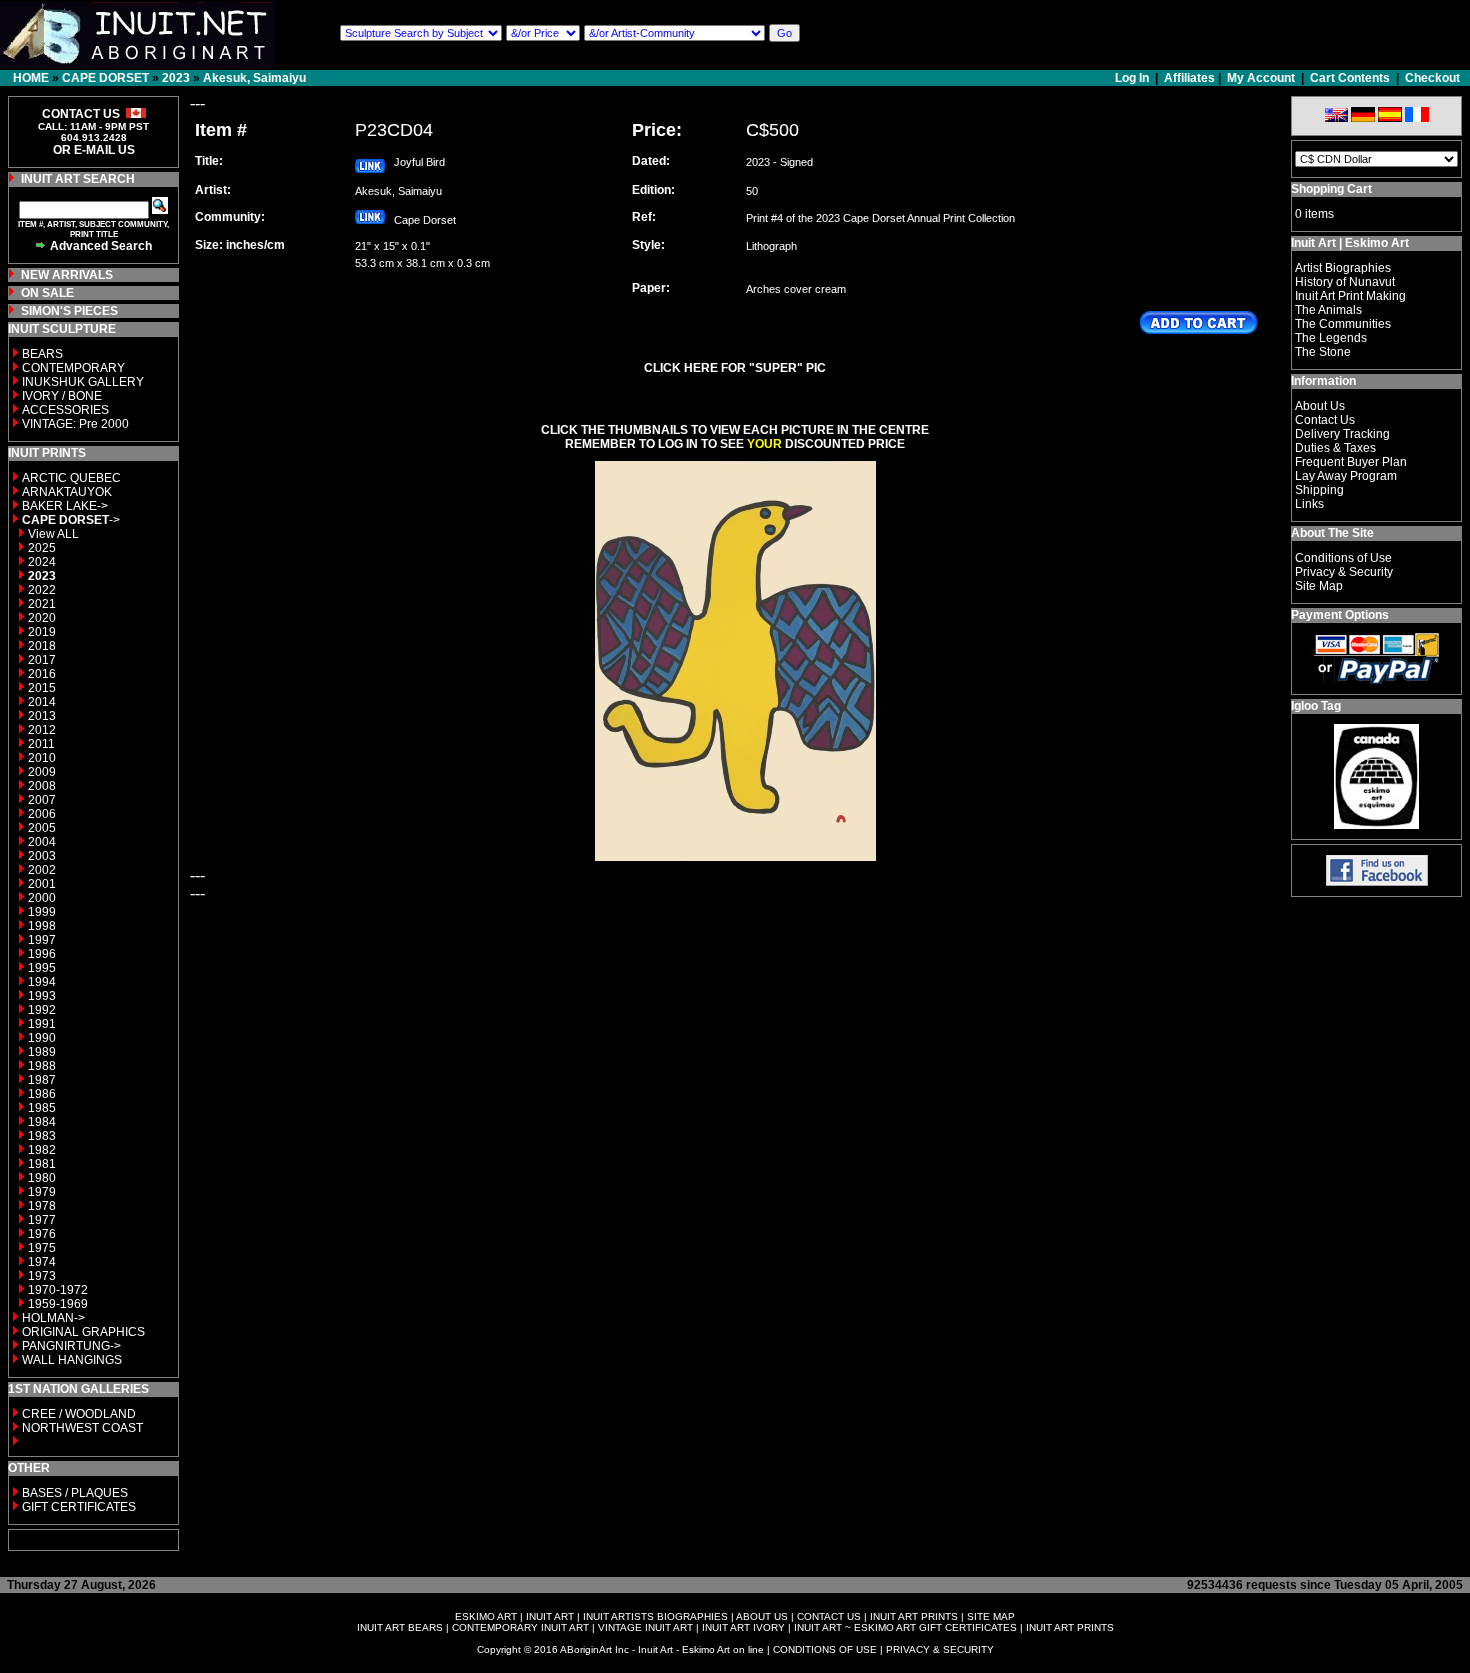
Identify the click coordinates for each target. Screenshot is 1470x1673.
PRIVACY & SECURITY (940, 1649)
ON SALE (47, 293)
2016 (42, 674)
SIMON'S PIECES (69, 311)
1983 (42, 1136)
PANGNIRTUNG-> (71, 1346)
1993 (42, 996)
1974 (42, 1262)
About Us (1320, 406)
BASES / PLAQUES (75, 1493)
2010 (42, 758)
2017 (42, 660)
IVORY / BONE (62, 396)
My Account (1261, 78)
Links (1309, 504)
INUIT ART (550, 1616)
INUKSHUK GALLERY (83, 382)
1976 (42, 1234)
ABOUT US (762, 1616)
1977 (42, 1220)
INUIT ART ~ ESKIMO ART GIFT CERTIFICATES (905, 1627)
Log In (1133, 78)
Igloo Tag (1316, 706)
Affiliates (1189, 78)
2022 (42, 590)
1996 (42, 954)
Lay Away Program (1346, 476)
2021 (42, 604)
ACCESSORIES (65, 410)
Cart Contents (1350, 78)
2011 (41, 744)
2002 (42, 870)
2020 (42, 618)
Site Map (1319, 586)
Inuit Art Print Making (1350, 296)
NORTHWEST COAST (81, 1428)
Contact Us (1325, 420)
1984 (42, 1122)
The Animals (1328, 310)
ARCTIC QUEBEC (71, 478)
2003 (42, 856)
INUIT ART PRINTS (914, 1616)
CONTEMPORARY (73, 368)
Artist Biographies (1343, 268)
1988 (42, 1066)
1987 (42, 1080)
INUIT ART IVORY (743, 1627)
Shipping (1319, 490)
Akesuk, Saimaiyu (254, 78)
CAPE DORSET (105, 78)
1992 (42, 1010)
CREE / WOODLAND (77, 1414)
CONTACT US (829, 1616)
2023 (176, 78)
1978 (42, 1206)
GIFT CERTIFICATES (79, 1507)
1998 (42, 926)
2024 (42, 562)
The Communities (1343, 324)
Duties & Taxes (1335, 448)
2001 (42, 884)
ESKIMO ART (486, 1616)
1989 (42, 1052)
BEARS (42, 354)
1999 (42, 912)
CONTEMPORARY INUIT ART (520, 1627)
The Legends (1331, 338)
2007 (42, 800)
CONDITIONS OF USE (825, 1649)
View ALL (53, 534)
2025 (42, 548)
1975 (42, 1248)
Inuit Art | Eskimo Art (1350, 243)
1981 (42, 1164)
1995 (42, 968)
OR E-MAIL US (94, 150)
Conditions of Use (1343, 558)
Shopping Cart (1331, 189)
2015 (42, 688)
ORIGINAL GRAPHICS (83, 1332)
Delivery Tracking (1342, 434)
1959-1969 (58, 1304)
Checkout (1432, 78)
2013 (42, 716)
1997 (42, 940)
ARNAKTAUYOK (67, 492)
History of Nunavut (1345, 282)
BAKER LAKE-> (65, 506)
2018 (42, 646)
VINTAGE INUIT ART (645, 1627)
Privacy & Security (1344, 572)
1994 (42, 982)
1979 (42, 1192)
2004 (42, 842)
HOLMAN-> (53, 1318)
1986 (42, 1094)
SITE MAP (991, 1616)
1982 (42, 1150)
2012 (42, 730)
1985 (42, 1108)
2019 (42, 632)
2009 (42, 772)
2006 (42, 814)
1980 (42, 1178)
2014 (42, 702)
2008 (42, 786)
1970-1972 (58, 1290)
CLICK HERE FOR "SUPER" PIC (735, 368)
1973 (42, 1276)
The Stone (1323, 352)
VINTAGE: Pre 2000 (75, 424)
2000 (42, 898)
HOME (31, 78)
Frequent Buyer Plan (1351, 462)
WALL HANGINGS (72, 1360)
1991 (42, 1024)
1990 (42, 1038)
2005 (42, 828)
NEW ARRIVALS (67, 275)
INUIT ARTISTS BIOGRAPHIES (655, 1616)
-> (71, 520)
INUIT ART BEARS (400, 1627)
